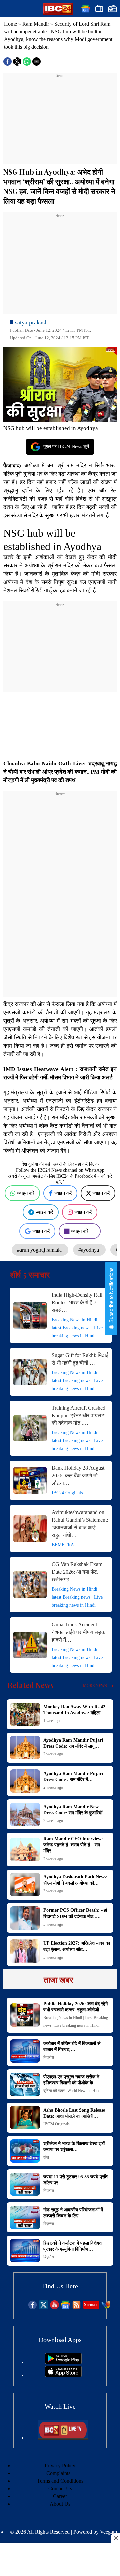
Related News (31, 1685)
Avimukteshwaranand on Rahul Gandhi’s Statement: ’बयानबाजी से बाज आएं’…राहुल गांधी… (80, 1524)
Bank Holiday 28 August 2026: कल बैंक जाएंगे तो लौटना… (78, 1476)
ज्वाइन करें (26, 1193)
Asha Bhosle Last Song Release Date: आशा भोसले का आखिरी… (74, 2113)
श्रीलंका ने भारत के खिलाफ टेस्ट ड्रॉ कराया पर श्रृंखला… (74, 2146)
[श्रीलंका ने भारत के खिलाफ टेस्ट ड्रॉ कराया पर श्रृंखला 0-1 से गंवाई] (25, 2151)
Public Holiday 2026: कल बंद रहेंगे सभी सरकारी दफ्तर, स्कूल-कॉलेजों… (75, 2007)
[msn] (106, 2308)
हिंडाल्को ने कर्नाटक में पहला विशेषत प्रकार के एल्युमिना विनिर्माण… (72, 2246)
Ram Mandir (36, 24)
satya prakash (31, 322)
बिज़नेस (49, 2057)
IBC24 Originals (67, 1493)
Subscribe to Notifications (111, 1296)
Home (10, 24)
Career (60, 2496)
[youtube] (54, 2308)
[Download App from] (63, 2362)
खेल (46, 2157)
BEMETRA (63, 1545)
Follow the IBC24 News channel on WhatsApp (60, 1170)
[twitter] (43, 2308)
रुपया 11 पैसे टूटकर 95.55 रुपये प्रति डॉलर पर (75, 2180)
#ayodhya (89, 1250)
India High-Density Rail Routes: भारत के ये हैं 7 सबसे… (77, 1302)
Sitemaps (91, 2305)
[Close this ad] (115, 2538)
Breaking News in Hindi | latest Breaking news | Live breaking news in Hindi (77, 1328)
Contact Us (60, 2489)
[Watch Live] (63, 2438)
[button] (7, 9)
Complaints (58, 2473)
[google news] (65, 2308)
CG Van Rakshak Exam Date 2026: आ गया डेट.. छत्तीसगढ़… (77, 1572)
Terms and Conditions (60, 2481)
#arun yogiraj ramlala (40, 1250)
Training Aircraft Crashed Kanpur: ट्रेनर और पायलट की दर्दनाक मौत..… (78, 1415)
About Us (60, 2504)
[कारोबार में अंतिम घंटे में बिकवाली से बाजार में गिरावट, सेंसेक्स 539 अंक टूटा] (25, 2051)
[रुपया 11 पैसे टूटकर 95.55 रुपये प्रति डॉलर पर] (25, 2184)
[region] (60, 120)
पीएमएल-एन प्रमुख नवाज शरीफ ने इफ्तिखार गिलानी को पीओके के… (71, 2080)
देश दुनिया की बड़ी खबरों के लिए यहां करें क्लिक (60, 1164)
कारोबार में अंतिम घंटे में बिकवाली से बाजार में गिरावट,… (72, 2047)
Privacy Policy (60, 2466)
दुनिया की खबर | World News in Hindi (72, 2091)
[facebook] (32, 2308)
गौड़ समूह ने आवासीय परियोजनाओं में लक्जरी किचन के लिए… (73, 2213)
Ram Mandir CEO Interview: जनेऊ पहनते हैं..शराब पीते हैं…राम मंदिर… (73, 1845)
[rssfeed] (76, 2308)
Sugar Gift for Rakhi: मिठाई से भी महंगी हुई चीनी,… (80, 1359)
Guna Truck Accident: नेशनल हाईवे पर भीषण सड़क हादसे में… (78, 1632)
